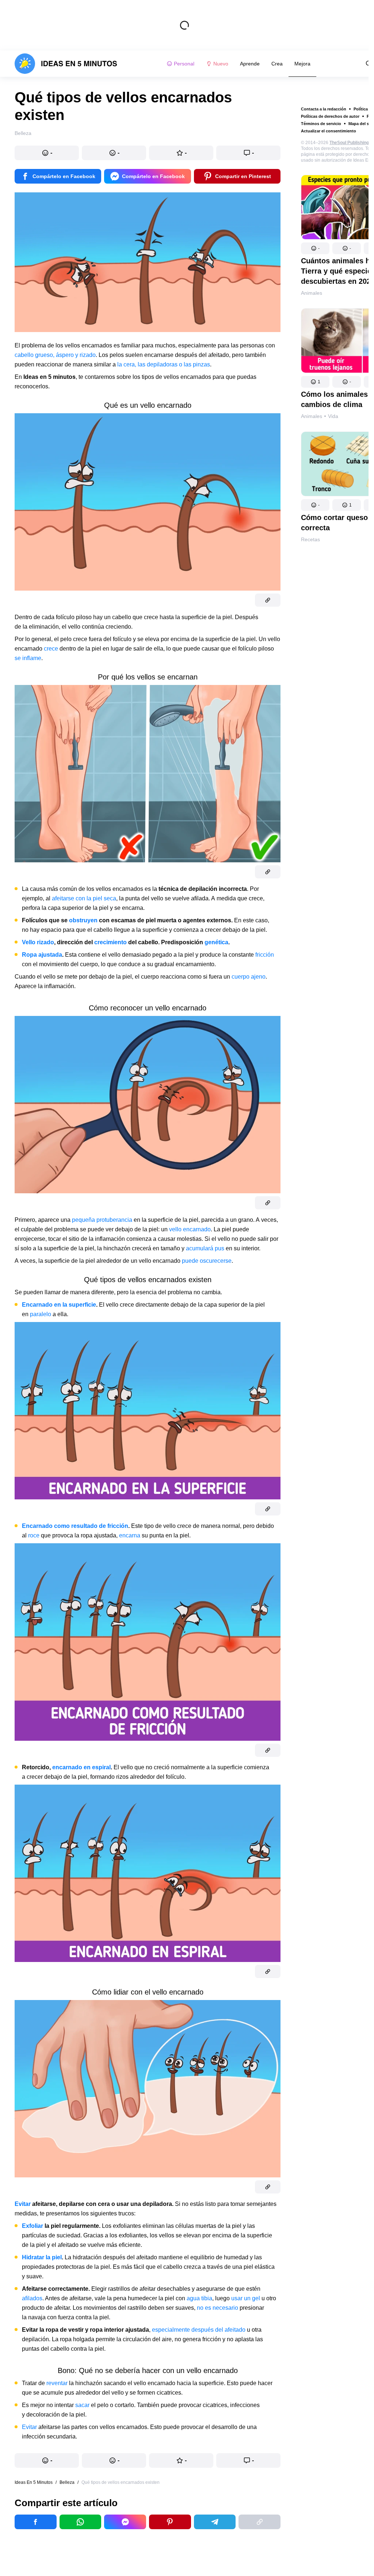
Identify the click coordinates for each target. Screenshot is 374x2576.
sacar (82, 2405)
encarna (130, 1535)
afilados (32, 2298)
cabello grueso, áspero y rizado (55, 355)
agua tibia (199, 2298)
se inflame (28, 658)
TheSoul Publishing (349, 143)
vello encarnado (190, 1229)
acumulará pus (205, 1248)
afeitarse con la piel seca (84, 898)
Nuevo (221, 64)
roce (34, 1535)
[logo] (66, 64)
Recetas (310, 539)
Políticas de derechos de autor (330, 116)
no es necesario (217, 2308)
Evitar (29, 2427)
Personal (184, 64)
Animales (312, 293)
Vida (333, 416)
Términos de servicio (321, 124)
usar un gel (246, 2298)
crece (51, 649)
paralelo (41, 1314)
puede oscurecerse (207, 1261)
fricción (265, 955)
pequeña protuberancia (102, 1220)
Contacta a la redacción (324, 109)
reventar (57, 2383)
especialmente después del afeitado (199, 2330)
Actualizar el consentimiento (329, 131)
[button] (315, 248)
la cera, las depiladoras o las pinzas (164, 364)
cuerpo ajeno (249, 977)
